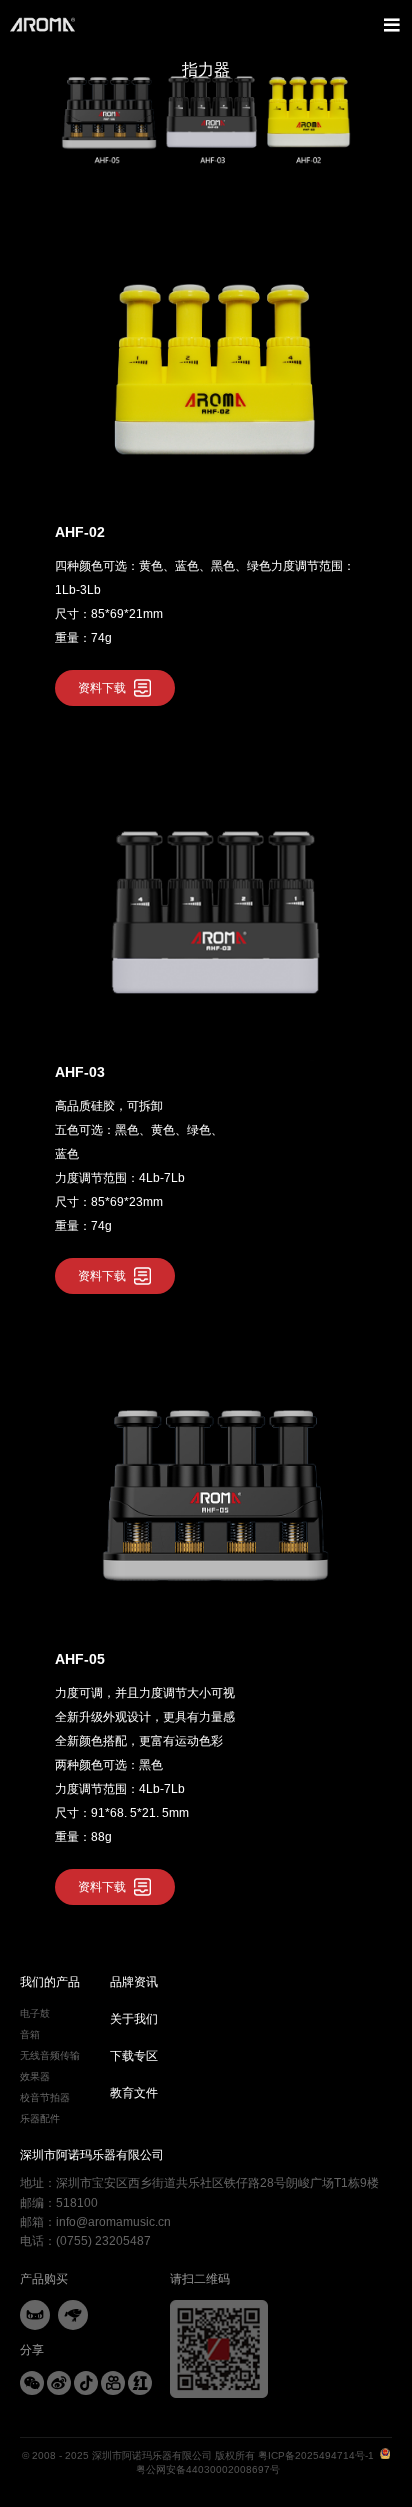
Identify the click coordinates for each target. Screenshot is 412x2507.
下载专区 (134, 2056)
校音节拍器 (45, 2097)
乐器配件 (40, 2118)
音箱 (30, 2034)
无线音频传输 (50, 2055)
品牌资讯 (134, 1982)
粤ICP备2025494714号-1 (316, 2455)
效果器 (35, 2076)
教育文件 (134, 2093)
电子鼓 (35, 2013)
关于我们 (134, 2019)
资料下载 (102, 688)
